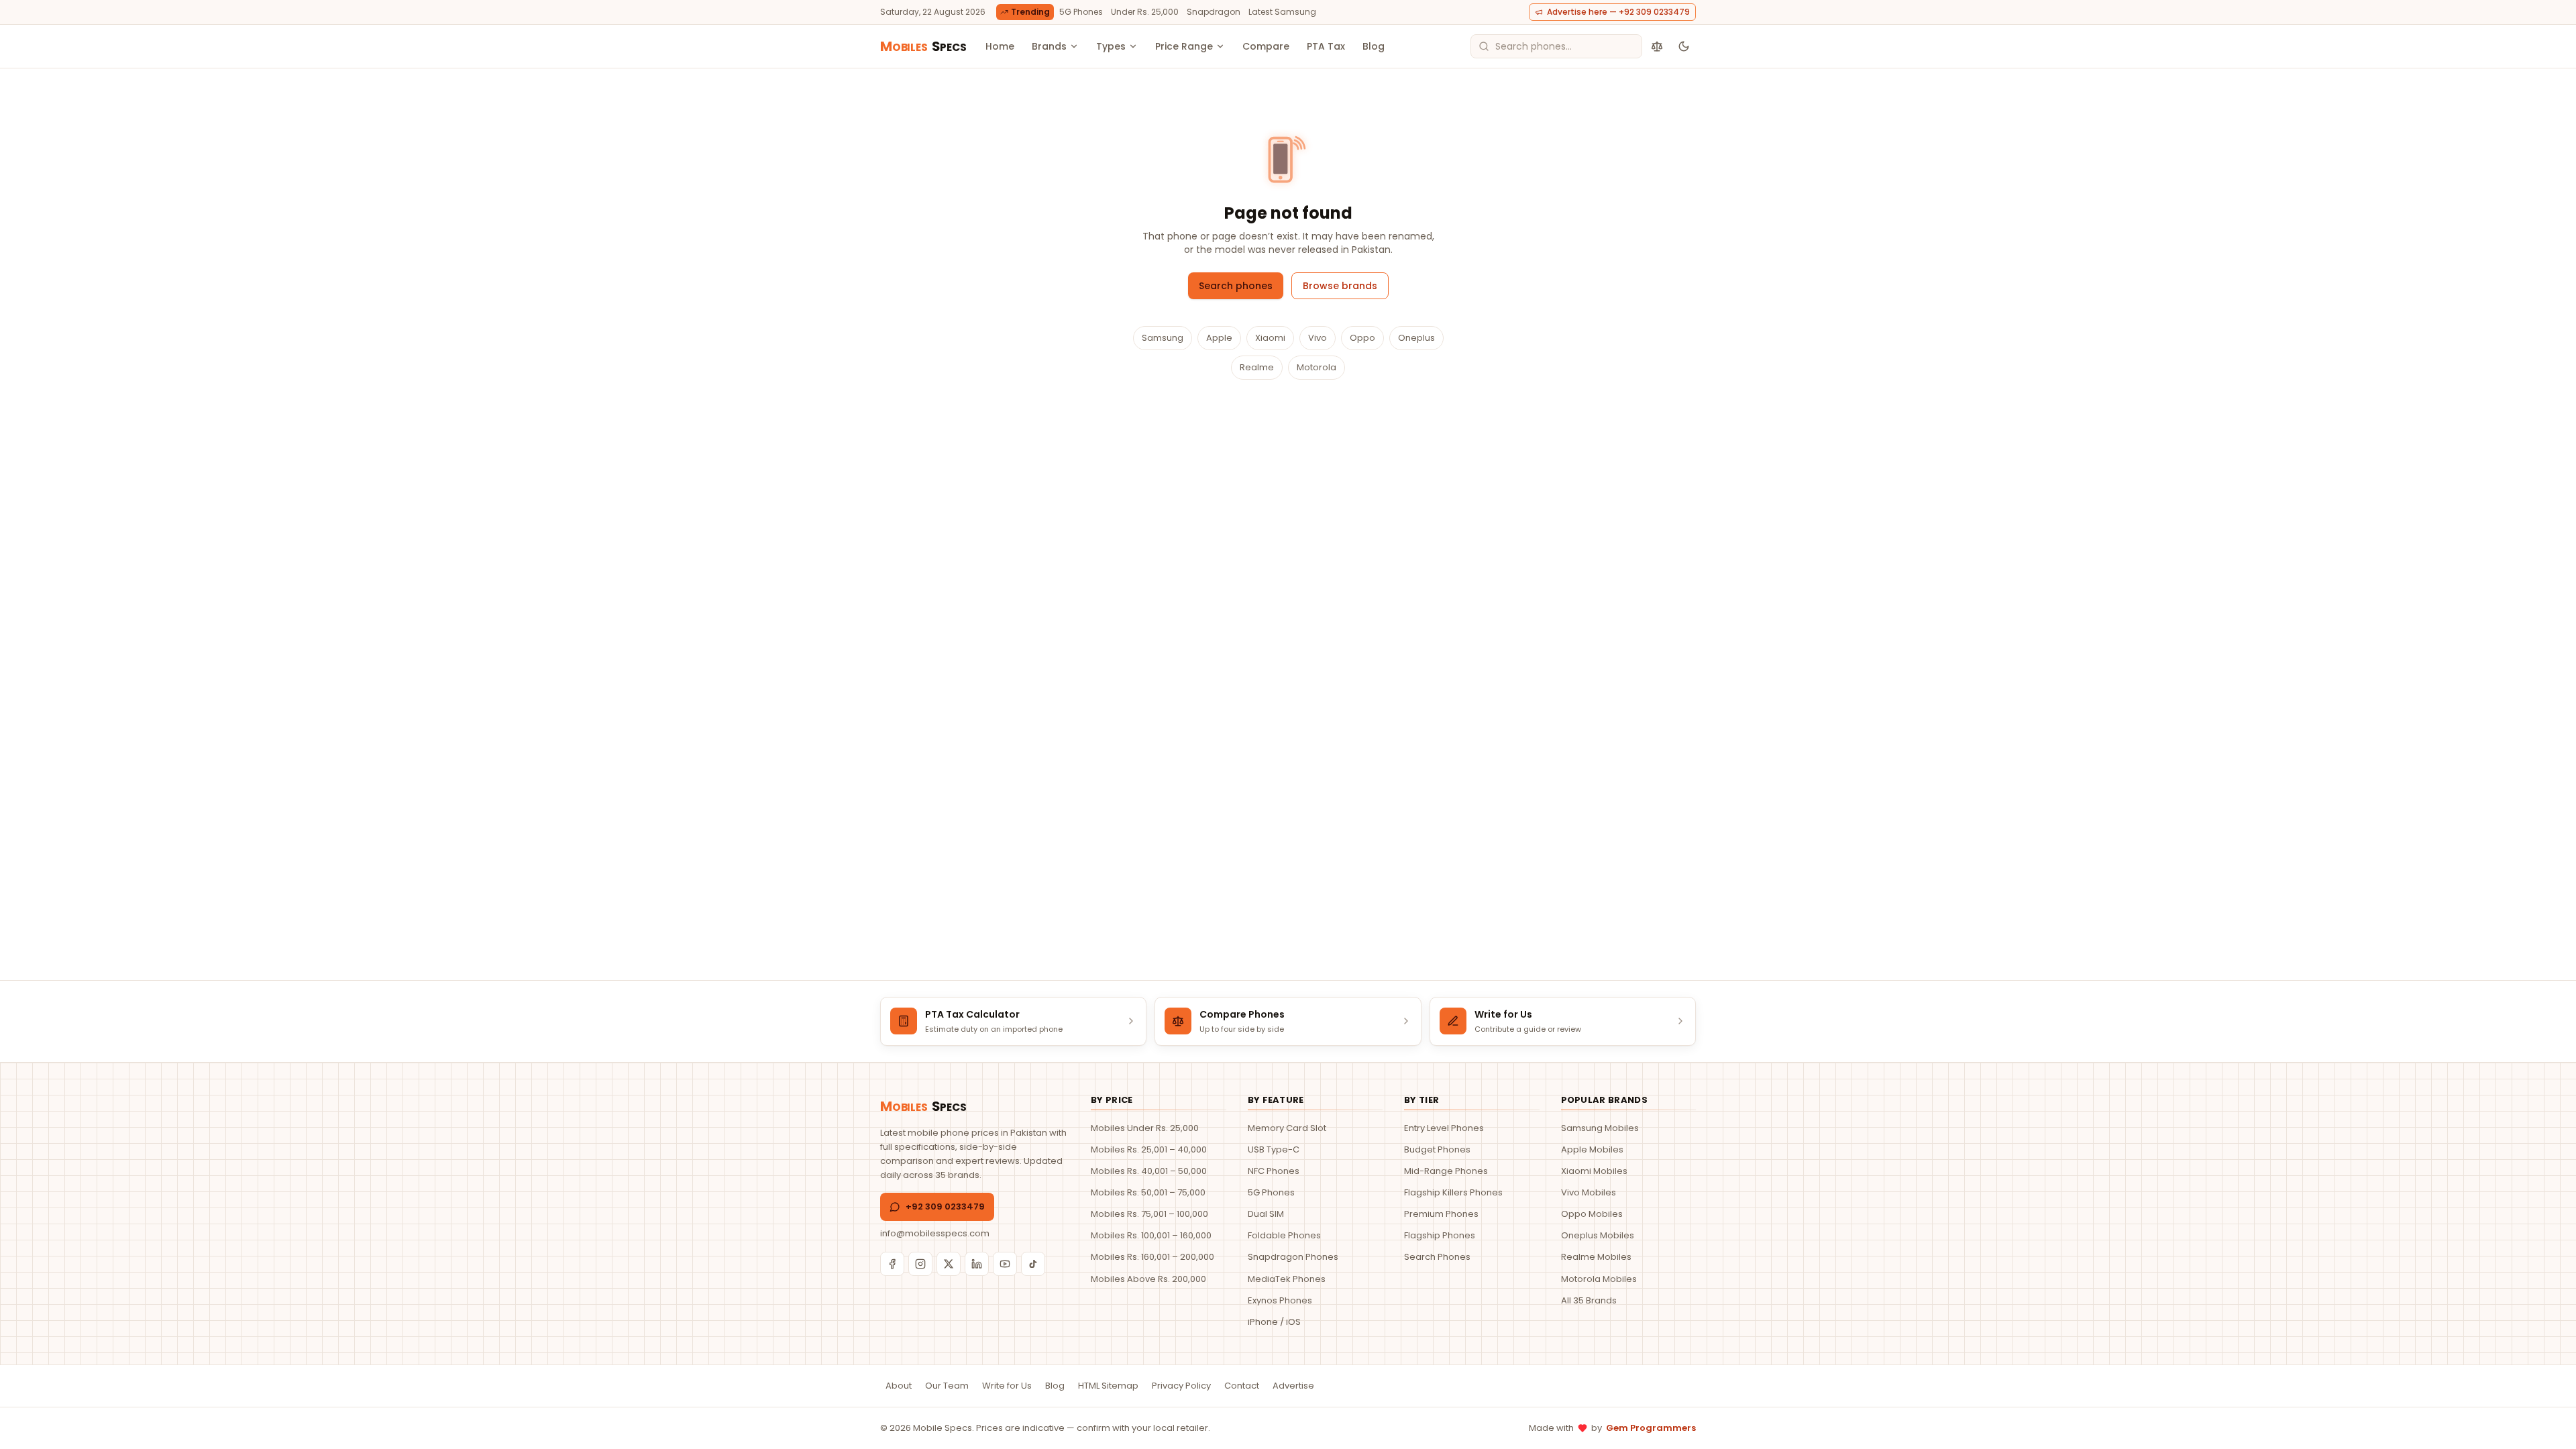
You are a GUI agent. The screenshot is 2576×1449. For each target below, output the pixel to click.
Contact (1242, 1386)
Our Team (947, 1386)
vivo (1318, 338)
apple (1219, 338)
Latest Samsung (1282, 12)
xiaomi (1270, 338)
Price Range (1184, 46)
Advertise (1293, 1386)
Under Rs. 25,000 (1145, 12)
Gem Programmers (1651, 1428)
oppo (1362, 338)
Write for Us (1007, 1386)
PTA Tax (1326, 46)
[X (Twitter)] (949, 1264)
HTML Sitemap (1108, 1386)
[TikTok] (1033, 1264)
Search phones (1236, 286)
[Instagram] (920, 1264)
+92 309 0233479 (945, 1206)
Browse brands (1340, 286)
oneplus (1416, 338)
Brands (1049, 46)
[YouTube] (1005, 1264)
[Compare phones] (1657, 46)
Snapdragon (1214, 12)
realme (1257, 367)
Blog (1374, 46)
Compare (1266, 46)
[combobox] (1556, 46)
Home (1000, 46)
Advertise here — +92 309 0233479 (1618, 12)
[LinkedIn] (977, 1264)
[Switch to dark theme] (1684, 46)
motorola (1317, 367)
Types (1111, 46)
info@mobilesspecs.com (935, 1233)
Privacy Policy (1181, 1386)
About (899, 1386)
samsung (1163, 338)
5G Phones (1081, 12)
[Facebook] (892, 1264)
